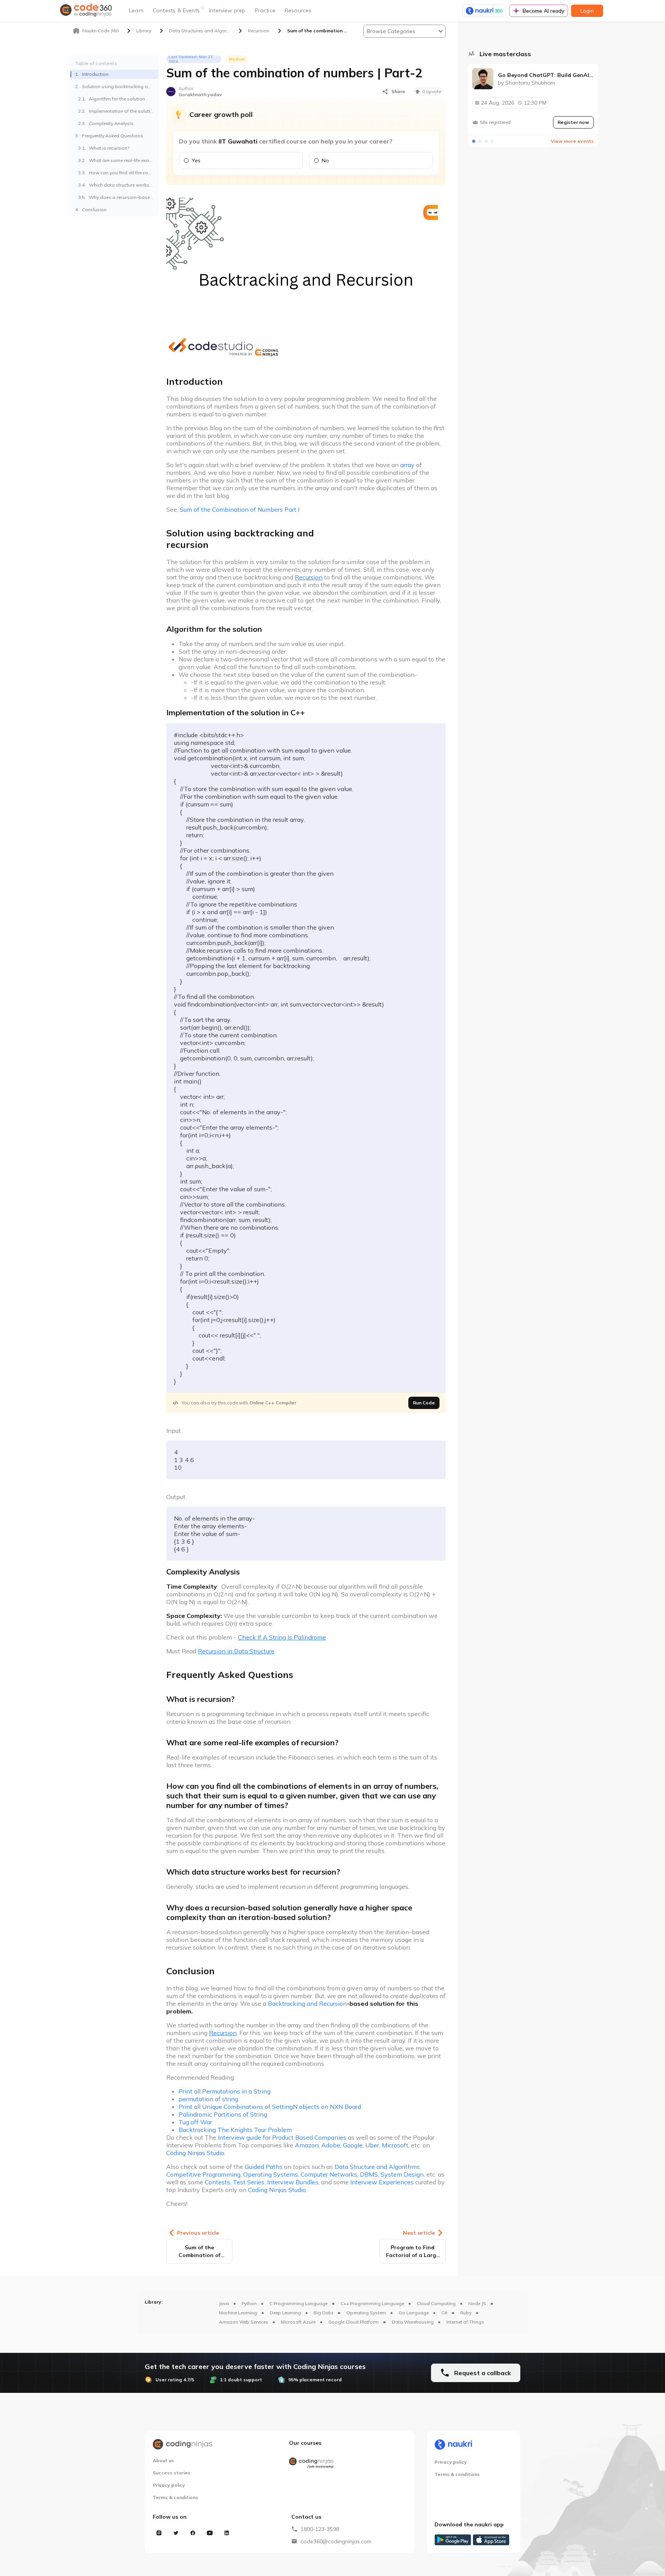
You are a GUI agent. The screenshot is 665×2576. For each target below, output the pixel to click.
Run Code (424, 1403)
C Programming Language (298, 2303)
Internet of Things (465, 2322)
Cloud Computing (436, 2303)
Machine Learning (238, 2313)
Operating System (366, 2313)
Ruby (466, 2313)
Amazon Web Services (244, 2322)
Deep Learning (285, 2313)
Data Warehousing (413, 2322)
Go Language (414, 2313)
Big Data (323, 2313)
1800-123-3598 (320, 2529)
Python (249, 2303)
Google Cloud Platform (353, 2322)
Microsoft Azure (298, 2322)
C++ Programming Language (372, 2303)
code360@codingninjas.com (336, 2541)
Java (224, 2303)
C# (444, 2313)
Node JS (477, 2303)
